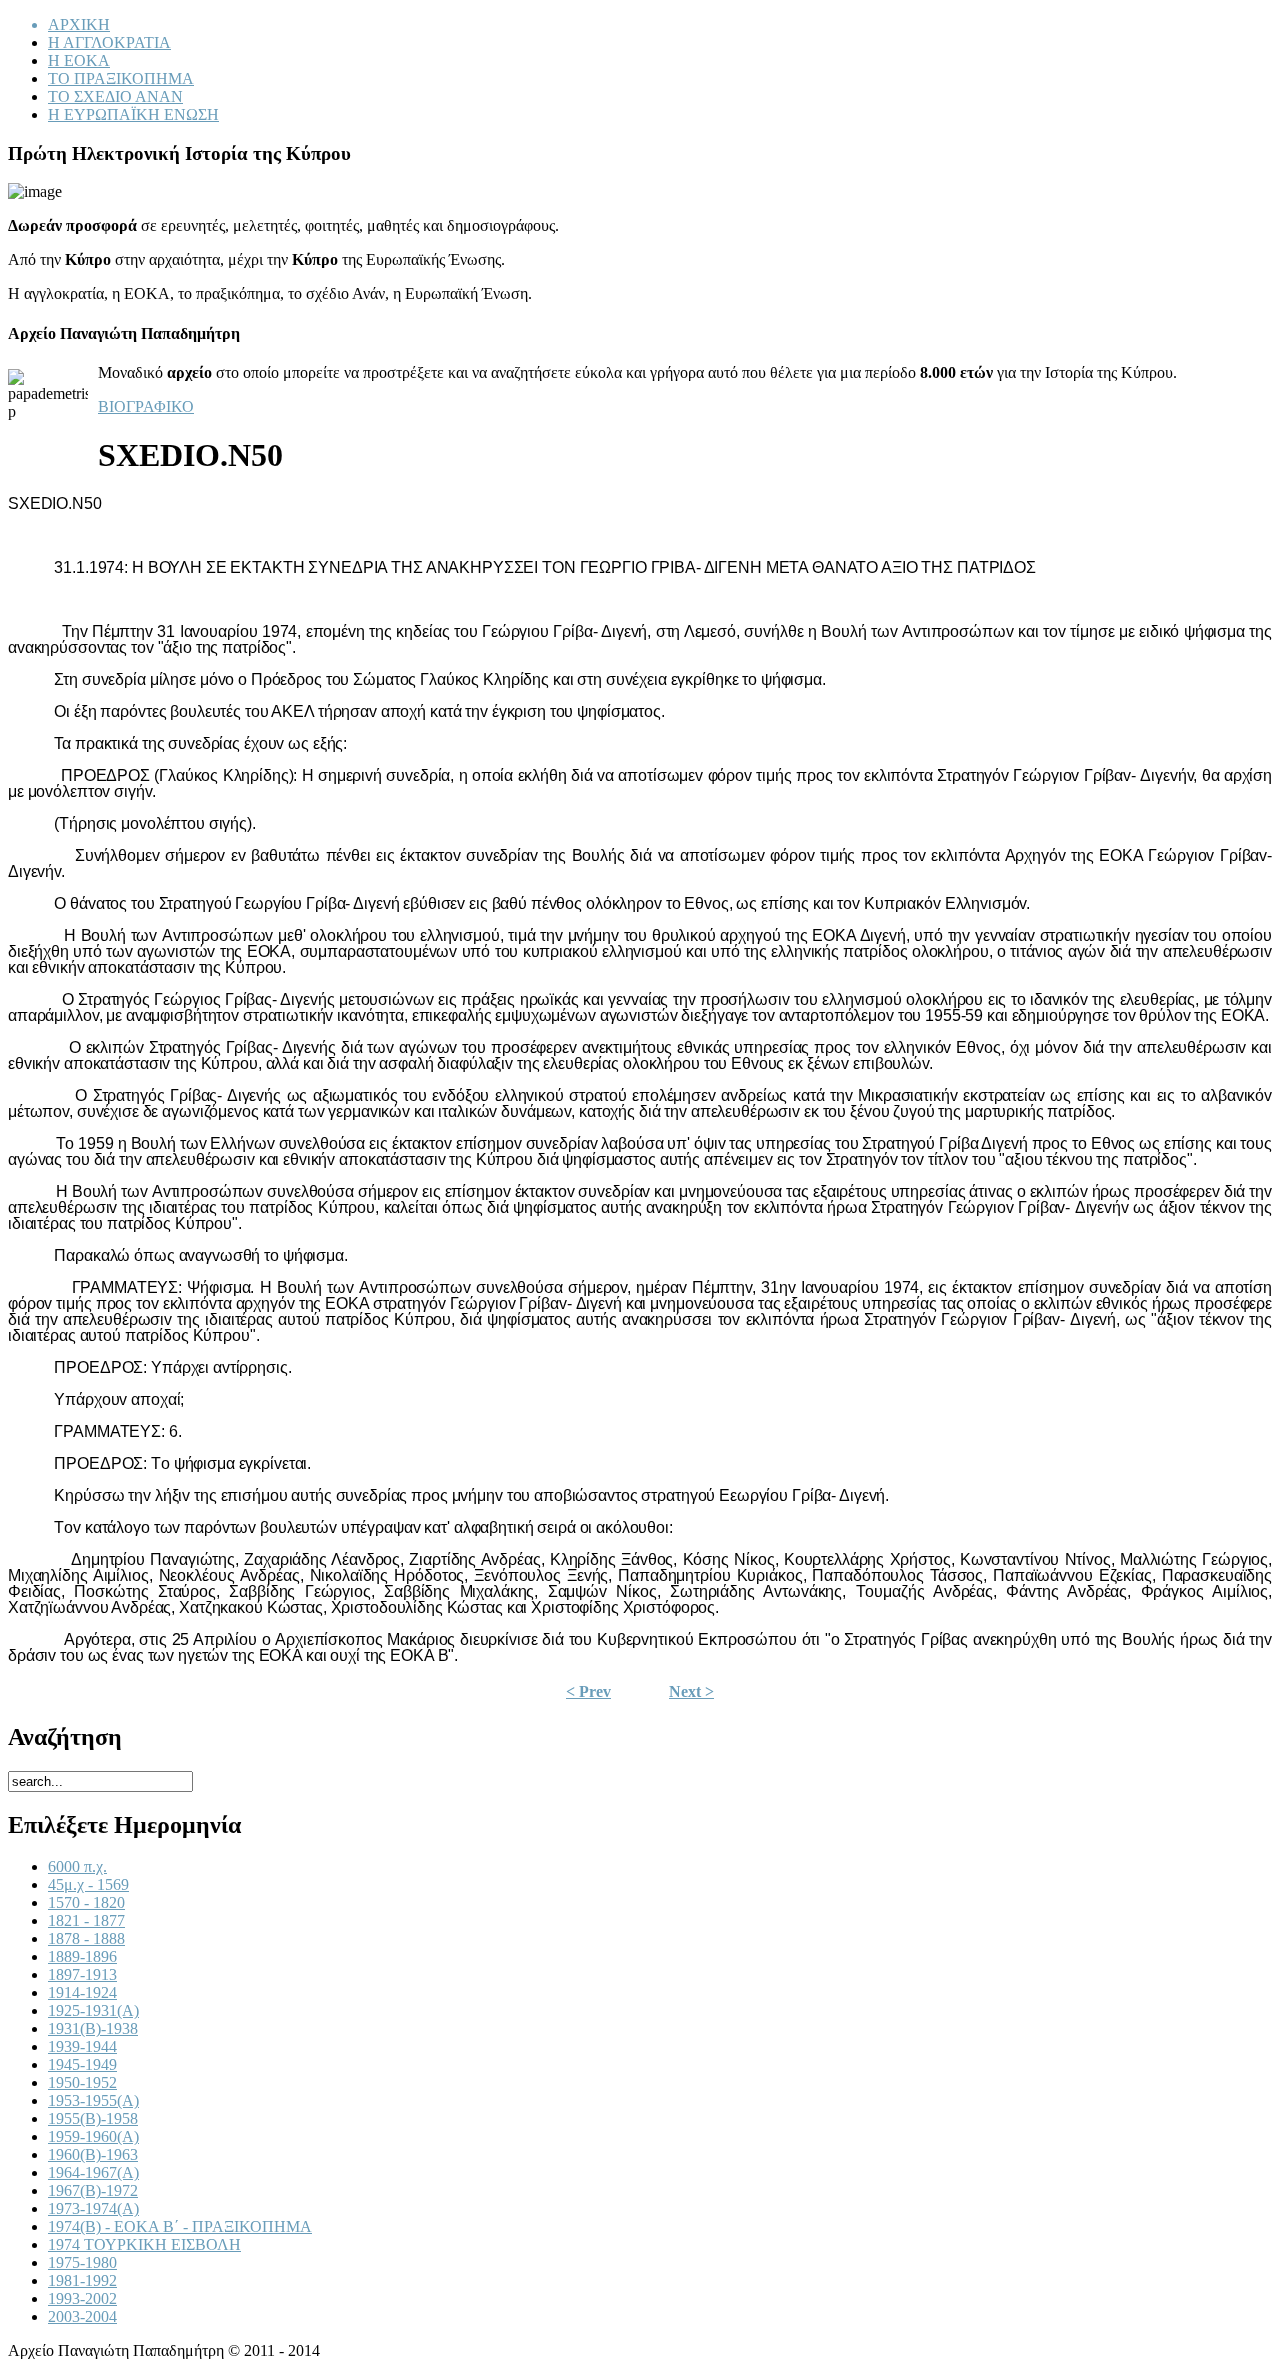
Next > (691, 1691)
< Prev (588, 1691)
